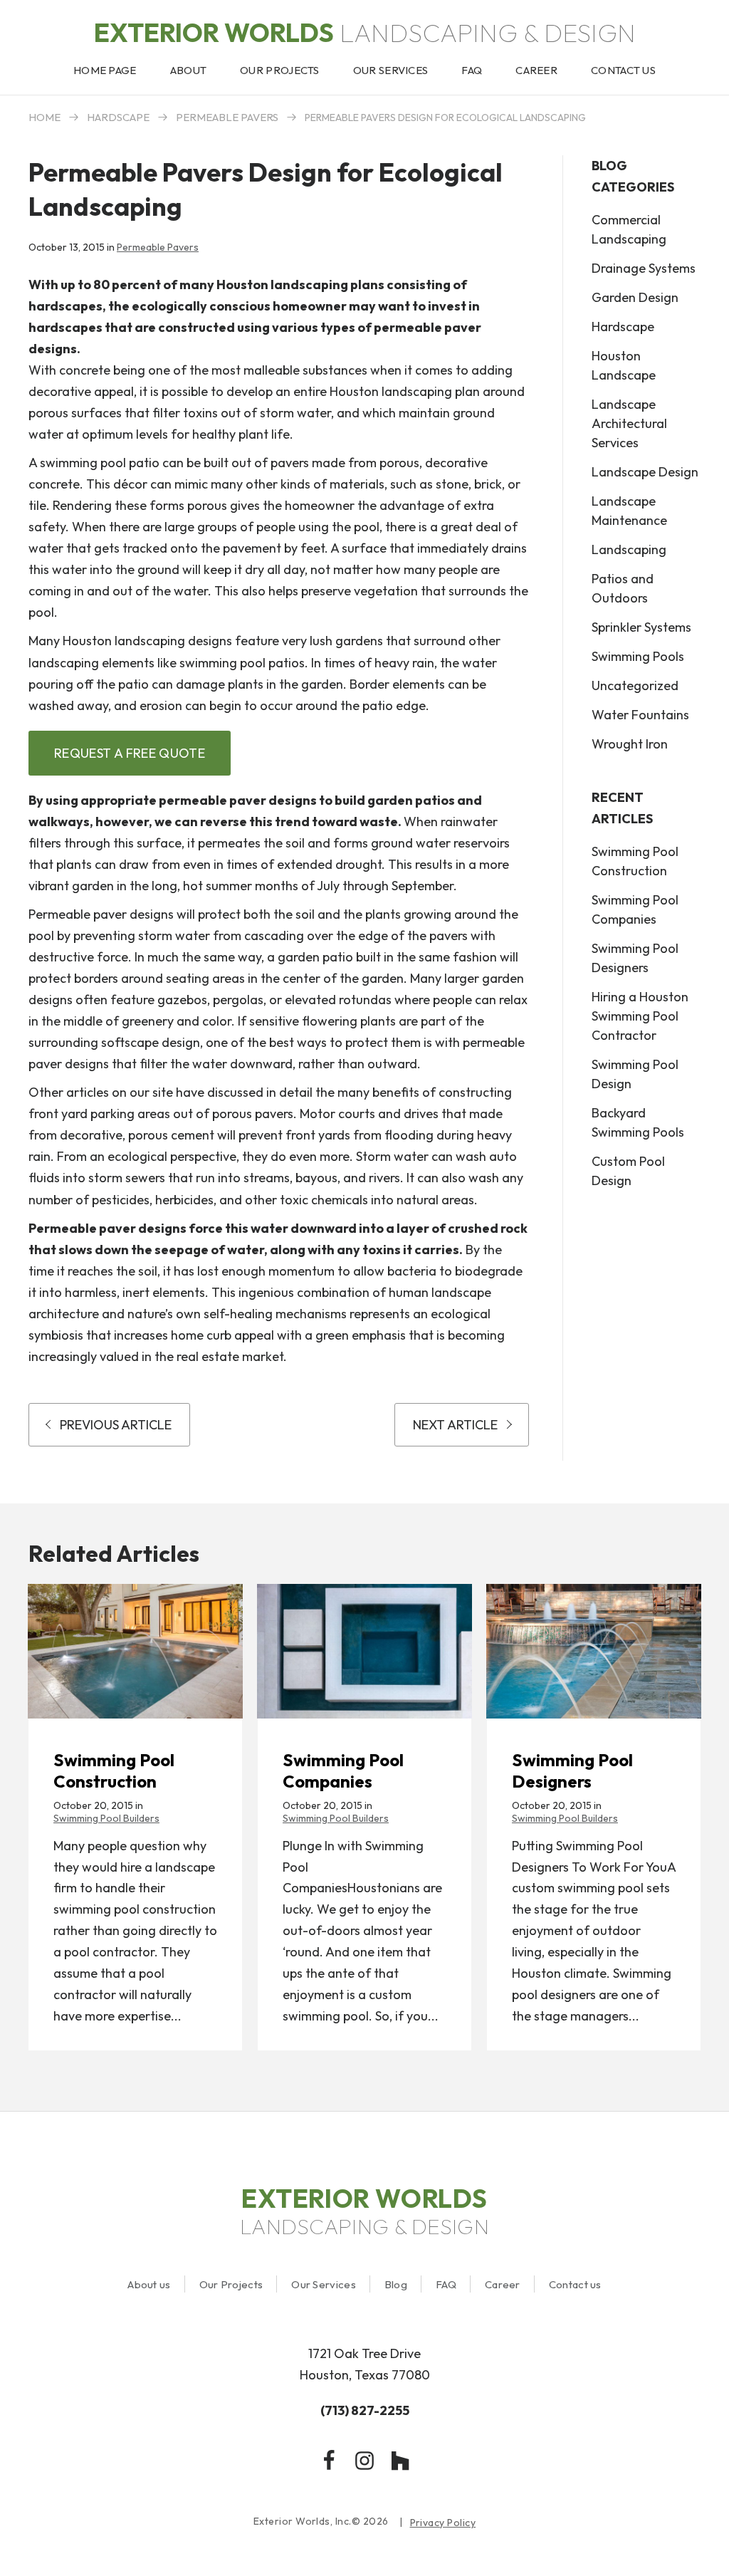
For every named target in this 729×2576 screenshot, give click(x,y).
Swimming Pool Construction (635, 861)
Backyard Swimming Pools (638, 1122)
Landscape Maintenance (629, 511)
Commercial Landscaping (629, 229)
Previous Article (116, 1425)
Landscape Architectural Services (629, 423)
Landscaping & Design (365, 32)
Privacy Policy (443, 2523)
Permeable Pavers (227, 117)
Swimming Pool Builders (106, 1818)
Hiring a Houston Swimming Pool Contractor (640, 1016)
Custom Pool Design (628, 1171)
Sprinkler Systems (641, 627)
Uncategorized (635, 685)
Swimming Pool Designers (635, 958)
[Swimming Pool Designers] (594, 1651)
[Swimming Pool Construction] (135, 1651)
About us (149, 2284)
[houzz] (400, 2461)
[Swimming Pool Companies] (364, 1651)
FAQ (446, 2284)
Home (44, 117)
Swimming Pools (638, 656)
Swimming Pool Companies (635, 909)
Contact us (575, 2284)
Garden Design (635, 297)
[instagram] (364, 2461)
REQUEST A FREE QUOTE (130, 753)
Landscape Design (645, 472)
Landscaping (629, 549)
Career (503, 2284)
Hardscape (118, 117)
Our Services (324, 2284)
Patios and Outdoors (623, 588)
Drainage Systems (644, 268)
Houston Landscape (624, 365)
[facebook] (329, 2461)
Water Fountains (640, 715)
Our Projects (231, 2284)
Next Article (455, 1425)
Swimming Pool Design (635, 1074)
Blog (396, 2284)
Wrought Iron (630, 744)
